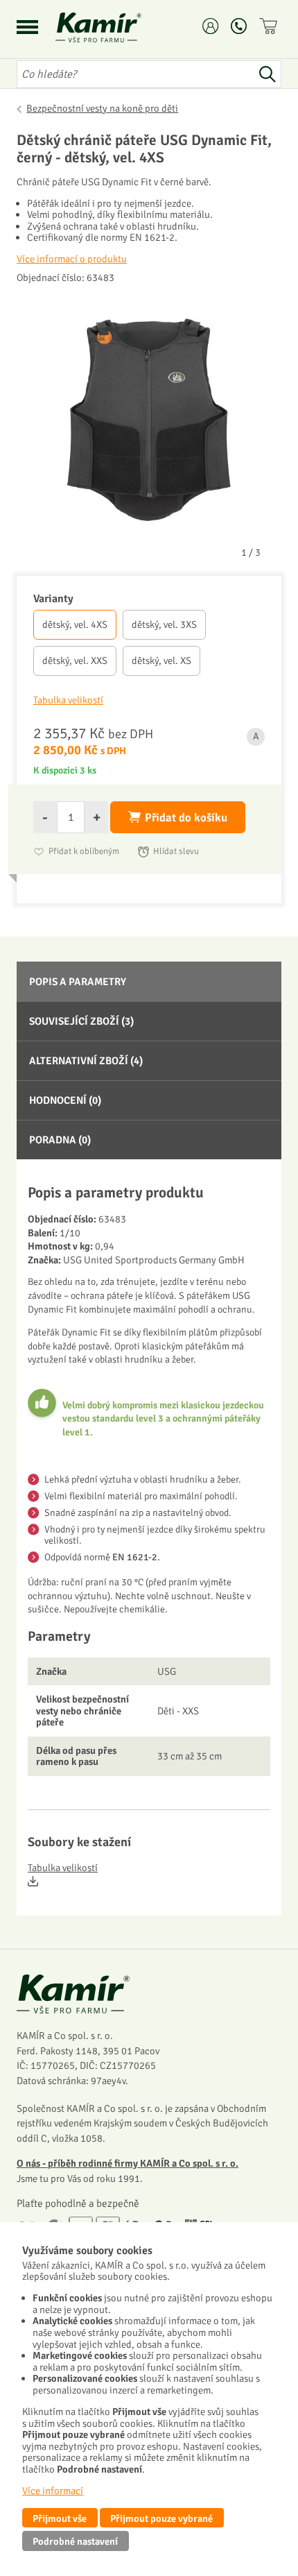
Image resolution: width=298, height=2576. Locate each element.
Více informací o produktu (72, 259)
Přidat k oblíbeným (84, 851)
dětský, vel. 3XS (164, 624)
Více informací (53, 2491)
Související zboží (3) (81, 1021)
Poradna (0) (60, 1140)
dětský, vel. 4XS (75, 624)
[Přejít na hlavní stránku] (115, 27)
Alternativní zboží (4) (86, 1061)
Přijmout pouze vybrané (161, 2518)
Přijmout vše (60, 2518)
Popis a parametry (78, 982)
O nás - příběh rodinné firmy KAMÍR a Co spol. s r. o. (128, 2163)
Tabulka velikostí (63, 1868)
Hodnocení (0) (65, 1100)
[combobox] (135, 74)
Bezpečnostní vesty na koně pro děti (102, 108)
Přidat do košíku (186, 818)
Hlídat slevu (176, 851)
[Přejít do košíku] (270, 26)
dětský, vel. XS (161, 660)
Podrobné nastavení (75, 2541)
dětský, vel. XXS (75, 660)
